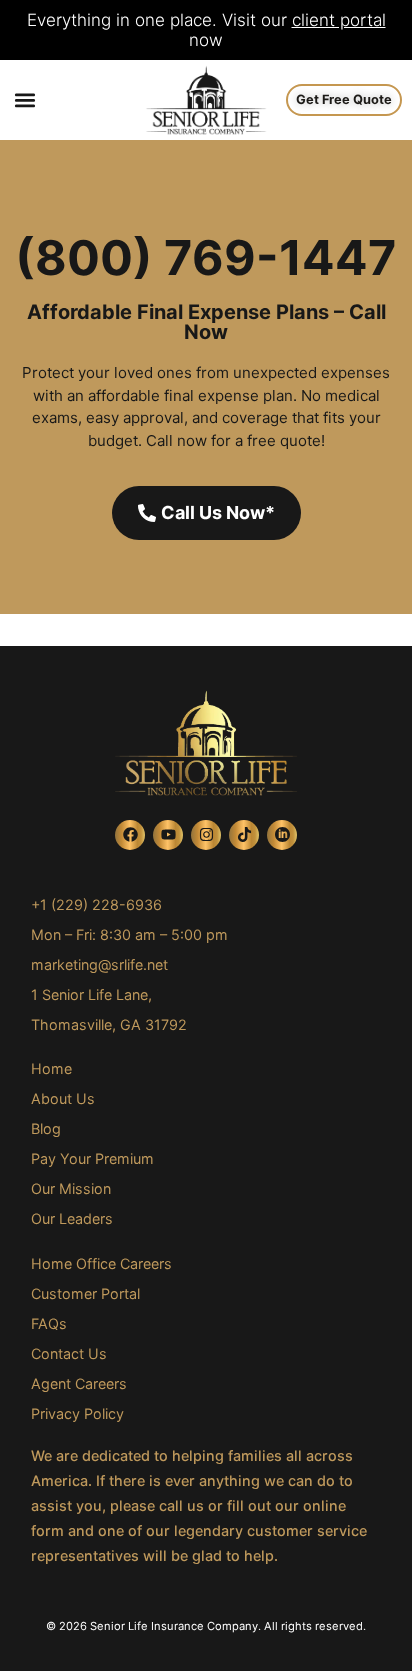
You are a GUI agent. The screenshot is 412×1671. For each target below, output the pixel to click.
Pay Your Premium (92, 1158)
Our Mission (71, 1188)
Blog (46, 1128)
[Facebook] (130, 835)
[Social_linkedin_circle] (282, 835)
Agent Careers (79, 1383)
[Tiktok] (244, 835)
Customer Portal (85, 1293)
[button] (24, 100)
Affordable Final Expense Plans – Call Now (206, 322)
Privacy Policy (77, 1413)
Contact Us (69, 1353)
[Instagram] (206, 835)
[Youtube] (168, 835)
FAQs (49, 1323)
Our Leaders (72, 1218)
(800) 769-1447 (206, 257)
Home (51, 1068)
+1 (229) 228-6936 (96, 904)
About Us (63, 1098)
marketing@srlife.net (99, 964)
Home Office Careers (101, 1263)
